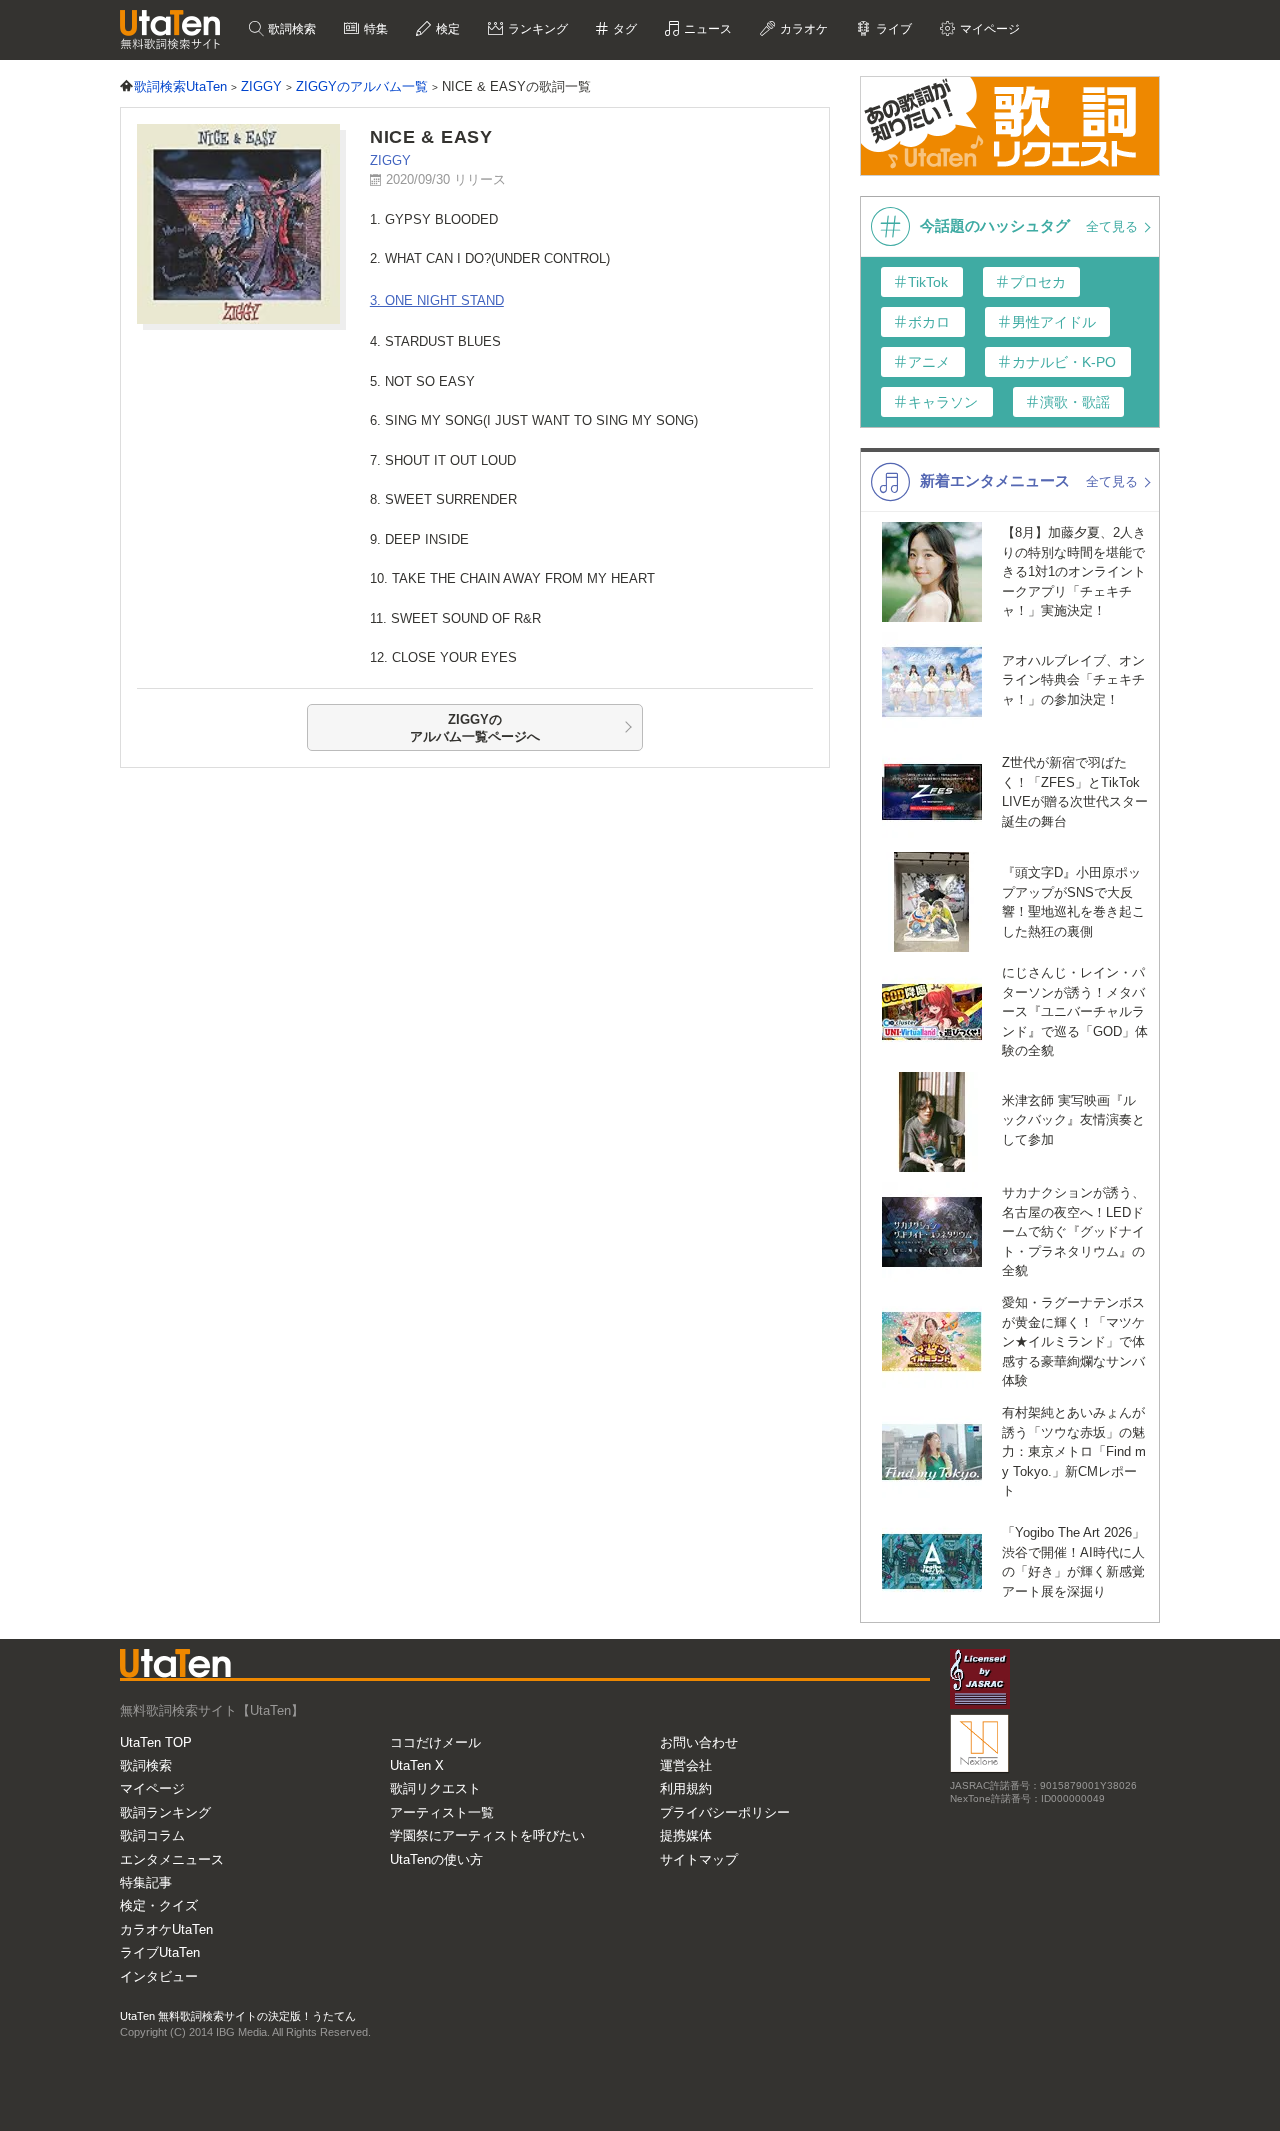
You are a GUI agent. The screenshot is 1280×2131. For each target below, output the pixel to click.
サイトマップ (699, 1859)
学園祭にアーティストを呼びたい (487, 1835)
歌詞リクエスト (435, 1788)
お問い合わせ (699, 1742)
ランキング (536, 29)
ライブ (892, 29)
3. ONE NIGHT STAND (437, 300)
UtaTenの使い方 (436, 1859)
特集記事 (146, 1882)
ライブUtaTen (160, 1952)
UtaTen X (417, 1765)
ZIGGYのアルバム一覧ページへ (475, 728)
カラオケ (802, 29)
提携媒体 (686, 1835)
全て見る (1114, 226)
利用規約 (686, 1788)
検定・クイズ (159, 1905)
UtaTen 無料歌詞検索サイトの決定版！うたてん (238, 2016)
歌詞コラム (152, 1835)
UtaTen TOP (156, 1742)
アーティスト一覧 (442, 1812)
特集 (374, 29)
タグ (623, 29)
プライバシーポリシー (725, 1812)
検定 (446, 29)
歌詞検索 (290, 29)
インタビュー (159, 1976)
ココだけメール (435, 1742)
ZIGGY (390, 160)
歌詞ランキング (165, 1812)
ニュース (706, 29)
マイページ (152, 1788)
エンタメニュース (172, 1859)
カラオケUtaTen (166, 1929)
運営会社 (686, 1765)
